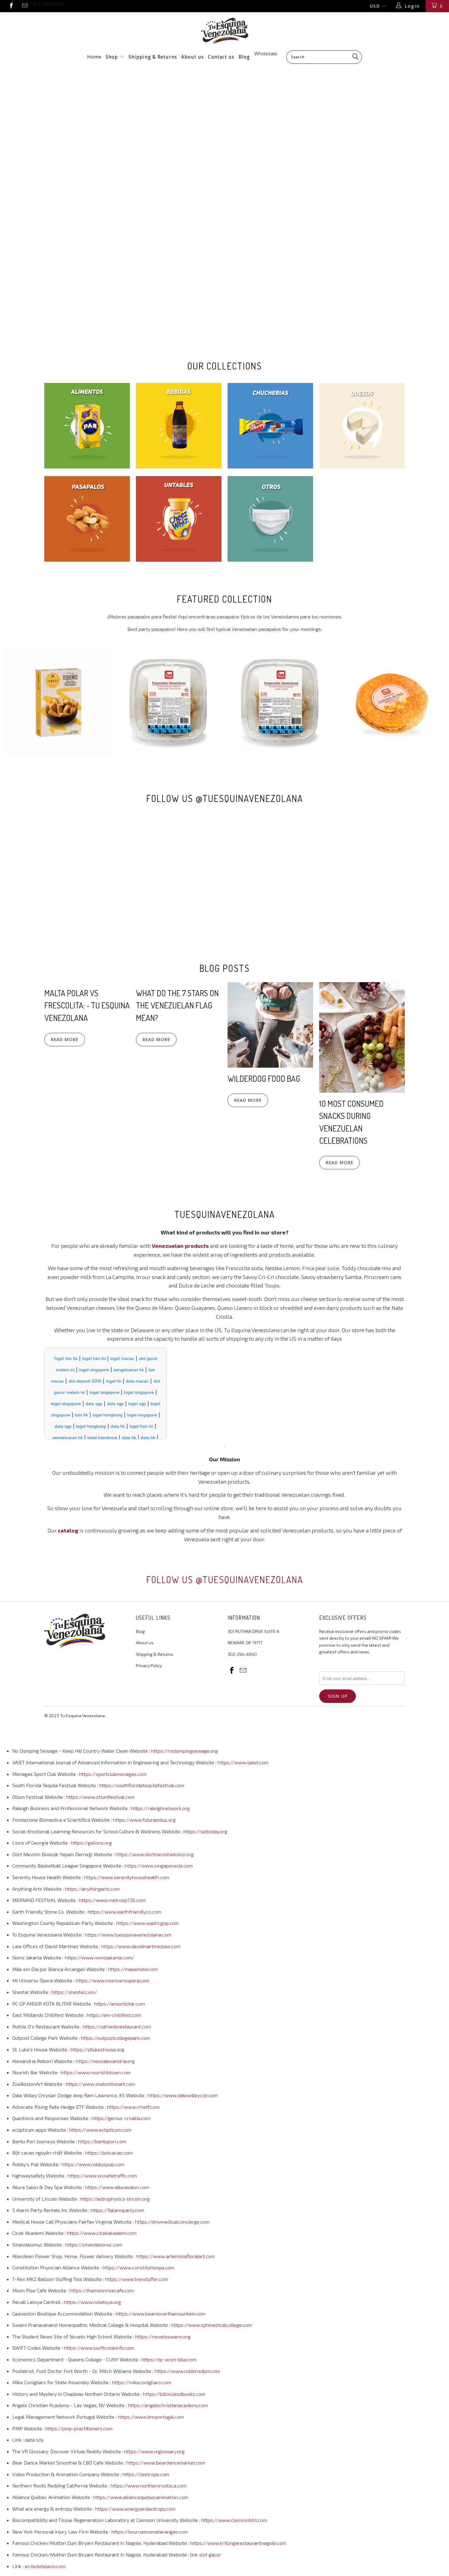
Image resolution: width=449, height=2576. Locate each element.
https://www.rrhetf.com (133, 2107)
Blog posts (224, 968)
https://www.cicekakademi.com (102, 2233)
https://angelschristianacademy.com (168, 2405)
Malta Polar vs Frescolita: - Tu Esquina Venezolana (87, 1005)
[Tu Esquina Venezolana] (224, 31)
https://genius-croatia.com (121, 2118)
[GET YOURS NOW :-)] (224, 205)
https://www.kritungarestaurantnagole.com (238, 2543)
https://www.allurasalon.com (117, 2187)
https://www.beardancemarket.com (166, 2463)
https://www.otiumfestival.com (100, 1797)
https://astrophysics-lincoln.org (115, 2199)
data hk (118, 1426)
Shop (113, 57)
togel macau (122, 1358)
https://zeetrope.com (146, 2474)
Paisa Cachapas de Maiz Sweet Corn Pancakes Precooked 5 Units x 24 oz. (392, 701)
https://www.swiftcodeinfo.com (99, 2348)
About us (192, 57)
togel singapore (94, 1370)
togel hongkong (108, 1415)
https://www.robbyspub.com (93, 2164)
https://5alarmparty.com (117, 2210)
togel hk (114, 1381)
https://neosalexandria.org (105, 2061)
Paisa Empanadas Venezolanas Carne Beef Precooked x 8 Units (169, 701)
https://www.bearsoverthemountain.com (161, 2314)
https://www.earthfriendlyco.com (124, 1912)
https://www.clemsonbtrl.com (234, 2520)
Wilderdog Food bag (264, 1078)
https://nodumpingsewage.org (184, 1751)
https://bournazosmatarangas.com (150, 2532)
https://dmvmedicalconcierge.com (172, 2222)
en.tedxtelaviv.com (45, 2566)
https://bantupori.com (102, 2141)
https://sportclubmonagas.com (113, 1774)
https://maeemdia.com (133, 1969)
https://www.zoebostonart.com (100, 2084)
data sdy (34, 2440)
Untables (179, 519)
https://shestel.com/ (74, 1992)
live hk (71, 1358)
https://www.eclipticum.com (100, 2130)
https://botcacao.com (109, 2153)
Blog (244, 57)
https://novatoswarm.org (163, 2336)
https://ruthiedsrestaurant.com (117, 2026)
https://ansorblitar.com (120, 2004)
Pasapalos (87, 519)
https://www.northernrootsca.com (148, 2485)
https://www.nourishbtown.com (96, 2072)
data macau (137, 1381)
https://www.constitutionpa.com (138, 2267)
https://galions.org (91, 1843)
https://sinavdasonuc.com (94, 2244)
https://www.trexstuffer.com (137, 2279)
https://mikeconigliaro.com (142, 2382)
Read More (65, 1040)
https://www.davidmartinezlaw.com (141, 1946)
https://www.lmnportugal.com (151, 2417)
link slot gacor (206, 2554)
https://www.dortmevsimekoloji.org (155, 1854)
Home (94, 57)
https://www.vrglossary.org (154, 2451)
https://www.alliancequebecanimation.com (141, 2497)
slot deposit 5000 (85, 1381)
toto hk (81, 1415)
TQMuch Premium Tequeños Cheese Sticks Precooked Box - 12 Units (57, 701)
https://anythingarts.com (92, 1889)
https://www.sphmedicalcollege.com (212, 2325)
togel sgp (137, 1404)
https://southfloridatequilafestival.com (142, 1785)
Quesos (362, 426)
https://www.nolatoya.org (92, 2302)
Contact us (221, 57)
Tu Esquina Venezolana (82, 1716)
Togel (59, 1358)
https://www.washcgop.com (148, 1923)
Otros (270, 519)
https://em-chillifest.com (114, 2015)
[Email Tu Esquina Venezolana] (25, 6)
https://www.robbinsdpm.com (187, 2371)
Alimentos (87, 426)
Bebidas (179, 426)
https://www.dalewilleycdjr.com (183, 2095)
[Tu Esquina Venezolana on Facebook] (11, 6)
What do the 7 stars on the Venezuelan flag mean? (177, 1005)
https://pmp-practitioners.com (79, 2428)
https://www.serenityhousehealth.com (127, 1877)
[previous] (14, 701)
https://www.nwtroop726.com (112, 1900)
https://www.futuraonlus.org (144, 1820)
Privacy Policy (149, 1665)
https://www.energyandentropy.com (135, 2509)
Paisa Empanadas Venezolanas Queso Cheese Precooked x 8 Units (280, 701)
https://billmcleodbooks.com (174, 2394)
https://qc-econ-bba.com (169, 2359)
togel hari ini (94, 1358)
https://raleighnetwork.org (160, 1808)
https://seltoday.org (205, 1831)
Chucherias (270, 426)
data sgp (94, 1404)
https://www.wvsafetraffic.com (102, 2175)
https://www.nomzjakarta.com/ (100, 1957)
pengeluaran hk (129, 1370)
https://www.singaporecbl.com (159, 1866)
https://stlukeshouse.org (97, 2049)
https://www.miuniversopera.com (113, 1980)
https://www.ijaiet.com (243, 1762)
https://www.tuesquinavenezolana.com (128, 1935)
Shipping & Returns (153, 57)
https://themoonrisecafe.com (102, 2290)
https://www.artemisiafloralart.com (175, 2256)
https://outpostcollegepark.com (115, 2038)
